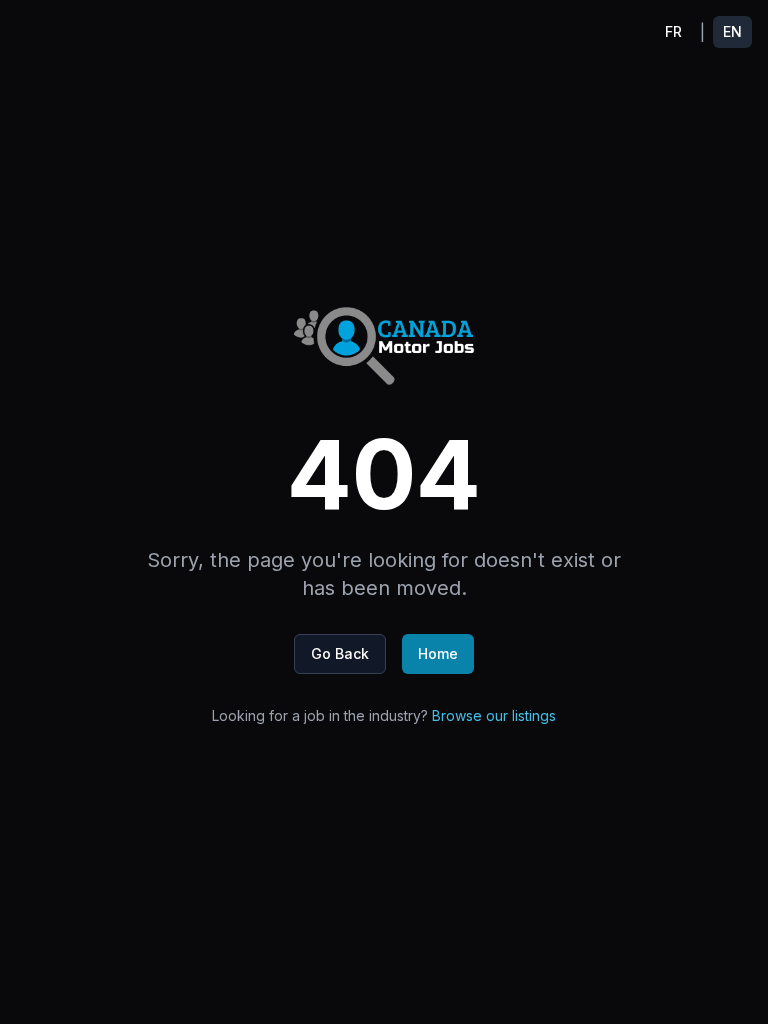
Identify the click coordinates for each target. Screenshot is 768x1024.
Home (438, 653)
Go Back (340, 653)
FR (673, 31)
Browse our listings (494, 715)
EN (732, 31)
